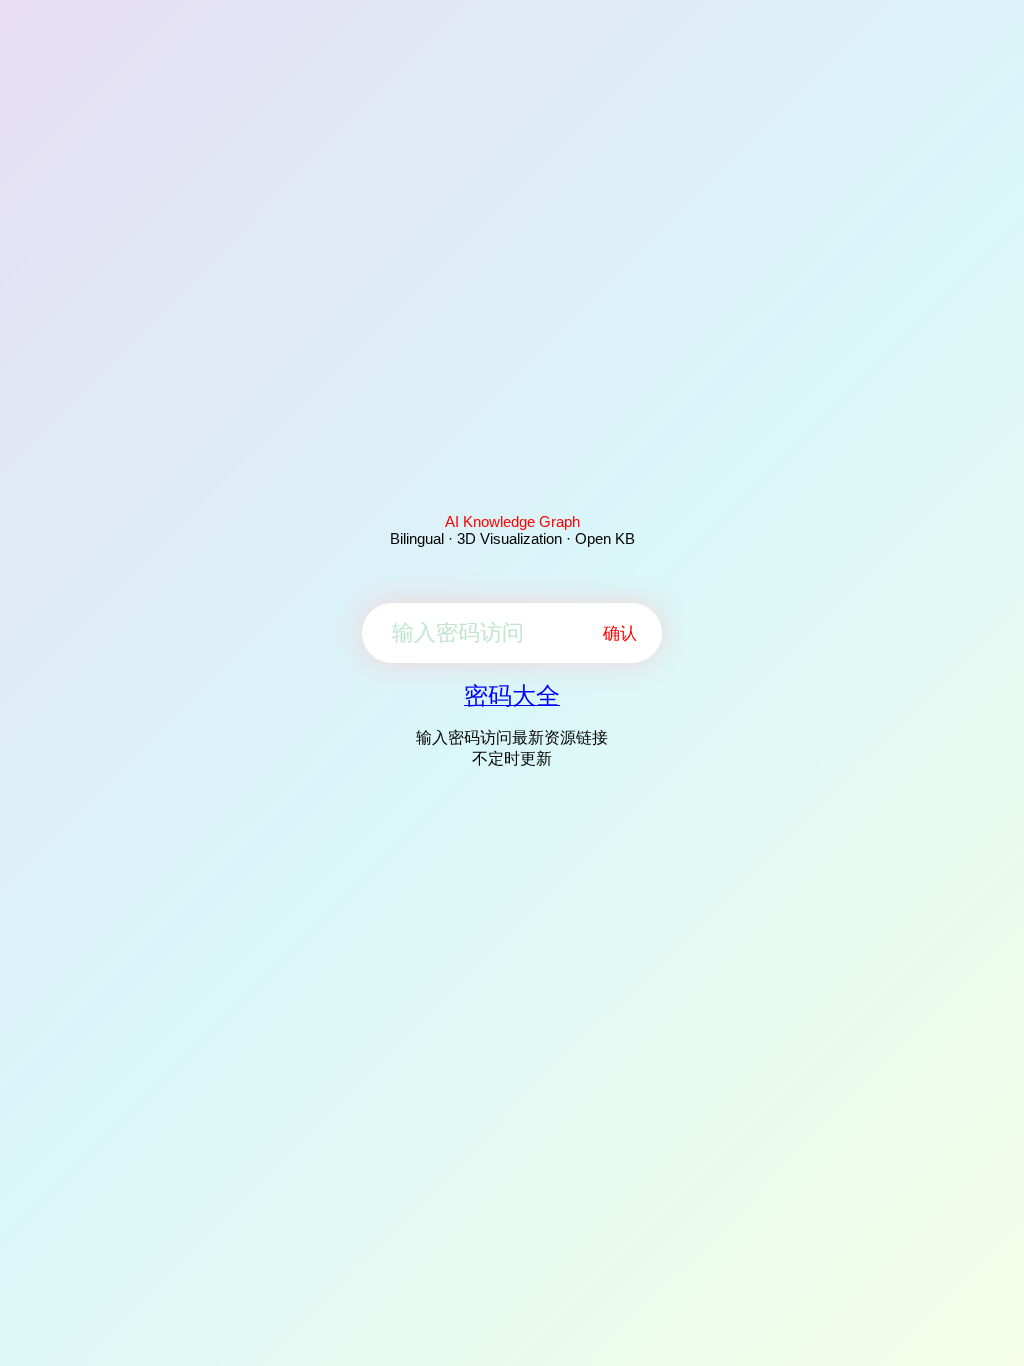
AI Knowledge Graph (512, 521)
